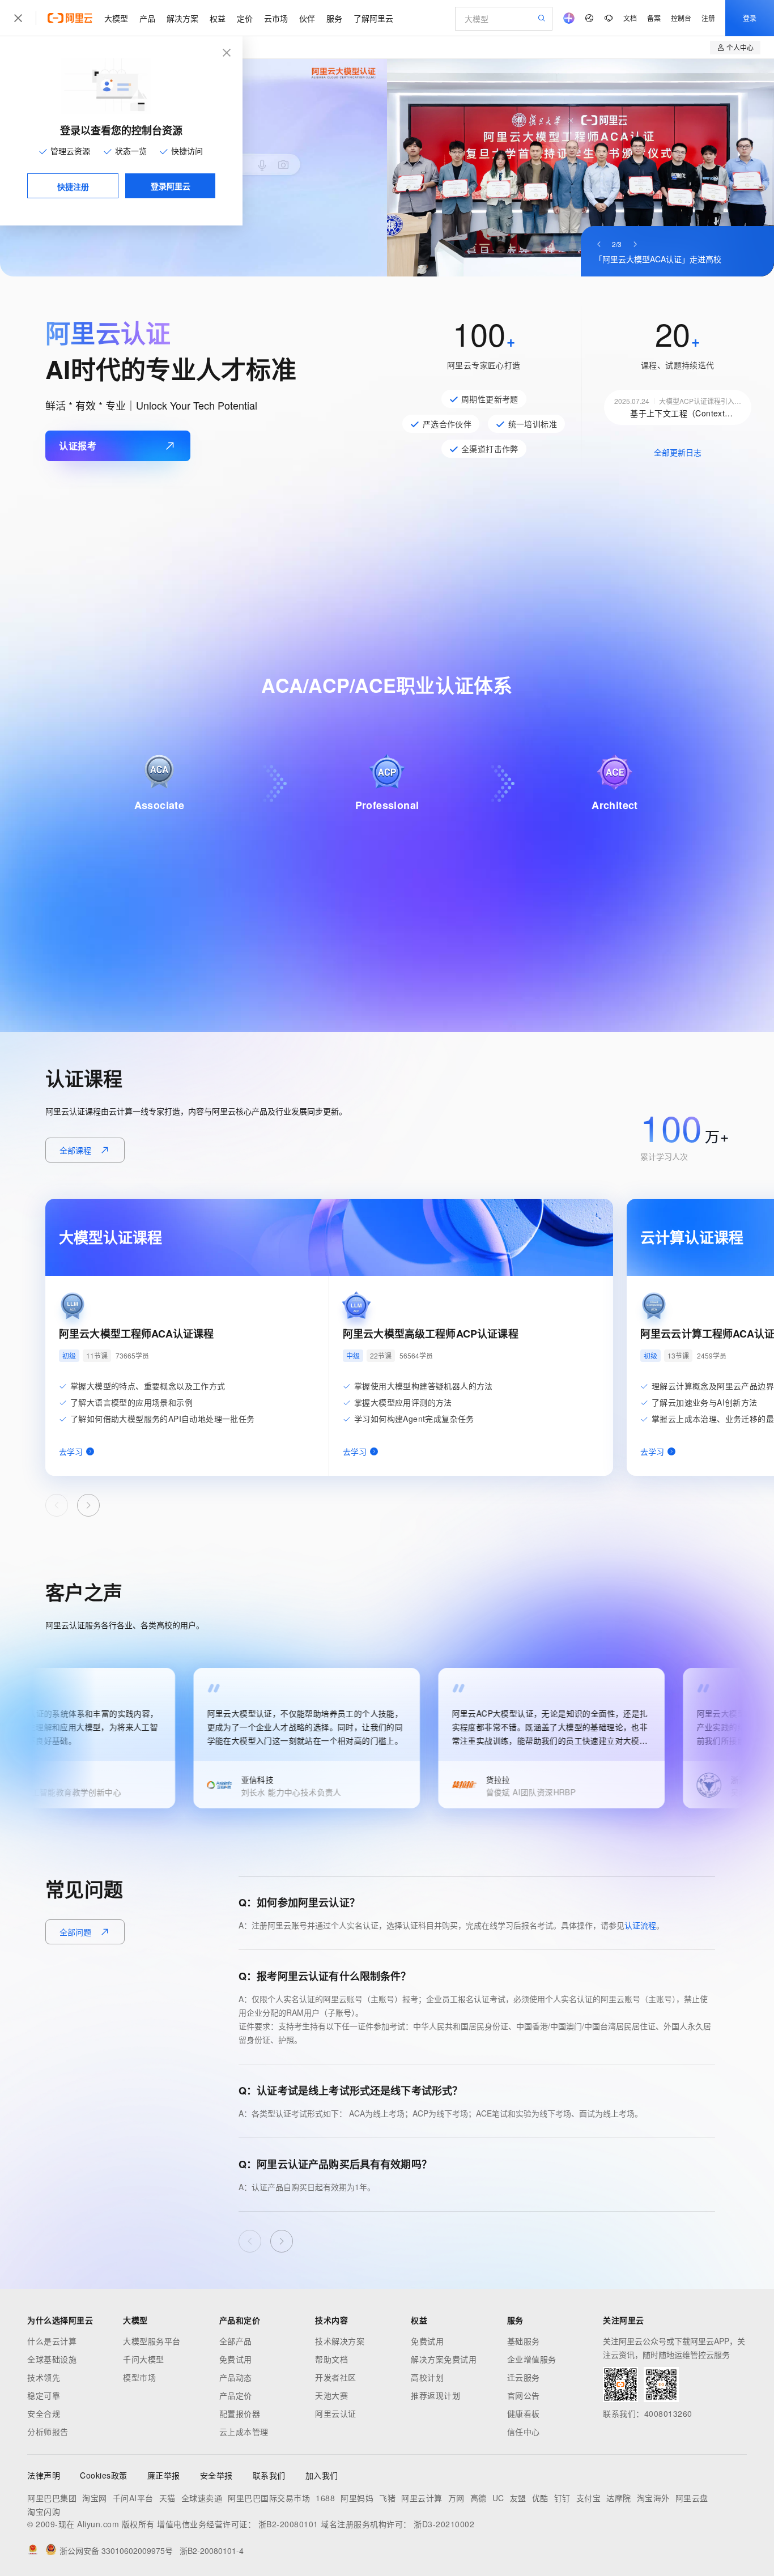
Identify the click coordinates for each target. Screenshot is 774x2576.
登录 (750, 18)
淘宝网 (95, 2498)
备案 (654, 18)
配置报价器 (240, 2413)
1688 (325, 2498)
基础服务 (524, 2341)
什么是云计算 (52, 2341)
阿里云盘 (692, 2498)
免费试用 (236, 2359)
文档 (630, 18)
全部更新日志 (678, 452)
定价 (245, 18)
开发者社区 (336, 2377)
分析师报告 (48, 2432)
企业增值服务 (532, 2359)
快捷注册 (73, 186)
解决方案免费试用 (444, 2359)
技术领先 (44, 2377)
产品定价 (236, 2395)
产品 (147, 18)
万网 (456, 2498)
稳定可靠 (44, 2395)
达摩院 (619, 2498)
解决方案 (182, 18)
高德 (479, 2498)
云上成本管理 (244, 2432)
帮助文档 (331, 2359)
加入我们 (322, 2475)
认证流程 (640, 1925)
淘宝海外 (653, 2498)
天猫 (167, 2498)
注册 (708, 18)
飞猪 (387, 2498)
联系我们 (269, 2475)
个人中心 (740, 47)
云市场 (276, 18)
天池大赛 (331, 2395)
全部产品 (236, 2341)
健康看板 (524, 2413)
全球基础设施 (52, 2359)
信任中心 (524, 2432)
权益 (218, 18)
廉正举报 (164, 2475)
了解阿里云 (373, 18)
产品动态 (236, 2377)
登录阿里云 (171, 186)
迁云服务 (524, 2377)
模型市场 (139, 2377)
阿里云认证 (336, 2413)
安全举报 (216, 2475)
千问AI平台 (133, 2498)
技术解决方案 (340, 2341)
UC (498, 2498)
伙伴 (307, 18)
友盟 (518, 2498)
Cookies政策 (104, 2475)
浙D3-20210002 (444, 2524)
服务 (334, 18)
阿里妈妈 (357, 2498)
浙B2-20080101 (288, 2524)
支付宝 (589, 2498)
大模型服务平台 (152, 2341)
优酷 (540, 2498)
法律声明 (44, 2475)
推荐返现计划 (435, 2395)
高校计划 (427, 2377)
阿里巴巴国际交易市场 (269, 2498)
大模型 (116, 18)
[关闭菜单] (18, 18)
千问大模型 (144, 2359)
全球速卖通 (202, 2498)
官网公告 (524, 2395)
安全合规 (44, 2413)
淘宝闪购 (44, 2511)
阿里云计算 (422, 2498)
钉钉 (562, 2498)
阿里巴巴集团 (52, 2498)
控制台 (681, 18)
